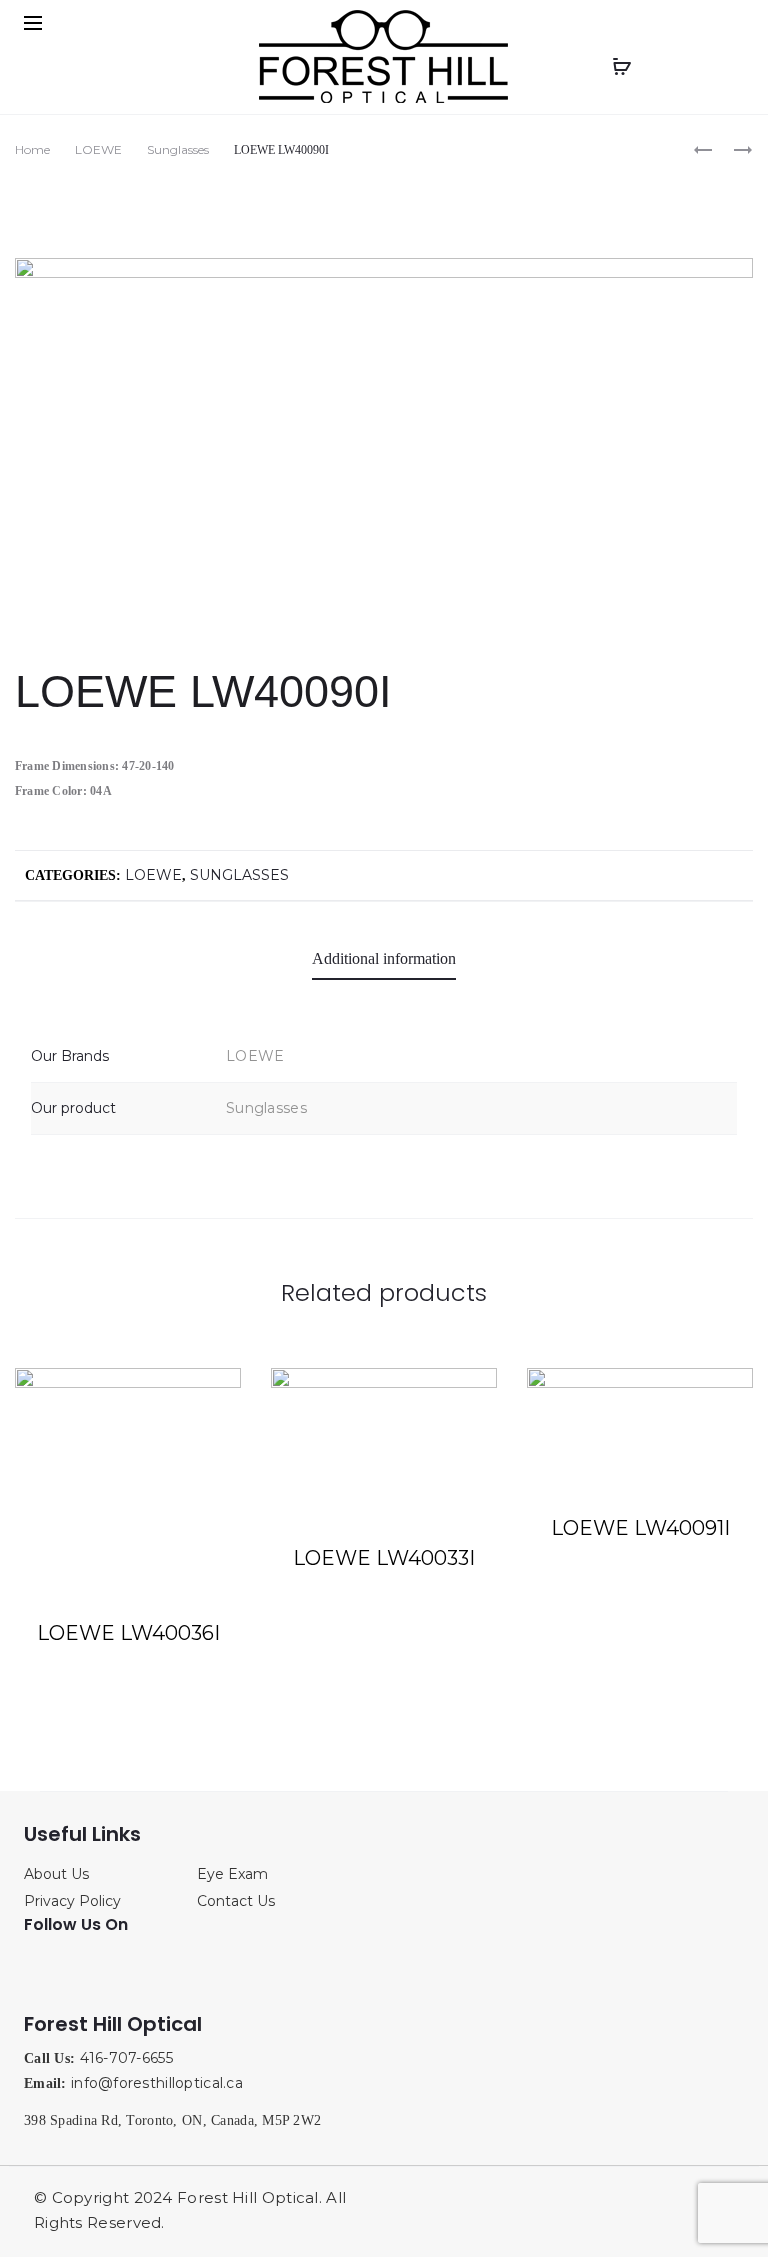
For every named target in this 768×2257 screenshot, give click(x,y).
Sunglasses (178, 149)
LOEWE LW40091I (640, 1528)
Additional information (384, 958)
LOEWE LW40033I (384, 1558)
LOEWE (98, 149)
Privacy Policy (72, 1901)
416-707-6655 (126, 2058)
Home (32, 149)
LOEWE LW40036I (128, 1633)
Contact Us (236, 1901)
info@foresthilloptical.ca (157, 2083)
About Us (56, 1874)
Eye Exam (232, 1874)
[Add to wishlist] (216, 1393)
